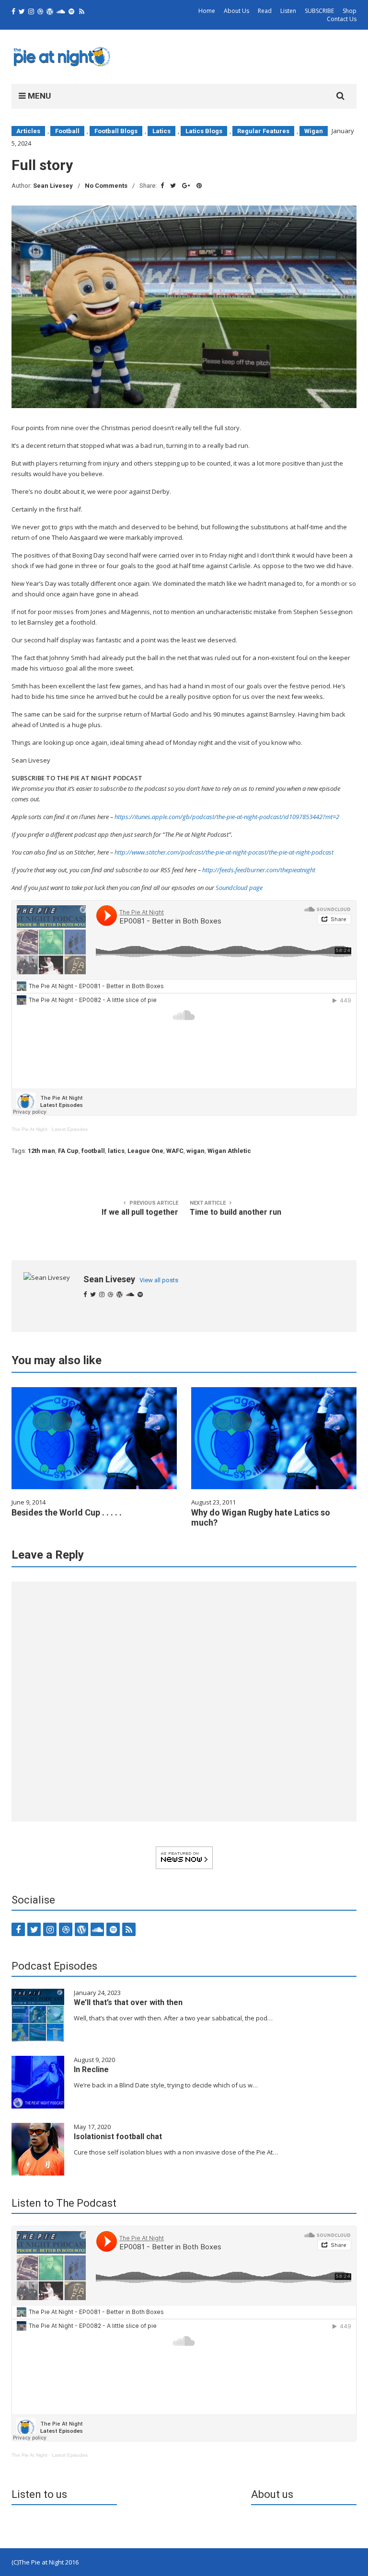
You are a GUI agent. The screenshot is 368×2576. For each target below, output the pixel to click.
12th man (41, 1151)
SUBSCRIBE (319, 11)
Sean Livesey (53, 186)
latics (116, 1151)
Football (67, 131)
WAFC (175, 1151)
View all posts (159, 1280)
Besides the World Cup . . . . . (67, 1512)
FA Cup (68, 1151)
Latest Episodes (70, 1129)
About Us (236, 11)
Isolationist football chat (118, 2137)
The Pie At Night (29, 1129)
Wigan (314, 131)
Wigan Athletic (229, 1151)
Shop (350, 11)
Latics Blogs (204, 131)
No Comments (106, 186)
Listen (288, 11)
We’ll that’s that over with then (128, 2002)
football (93, 1151)
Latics (161, 131)
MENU (38, 96)
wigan (195, 1151)
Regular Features (263, 131)
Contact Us (342, 19)
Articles (28, 131)
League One (145, 1151)
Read (265, 11)
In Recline (91, 2069)
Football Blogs (116, 131)
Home (207, 11)
